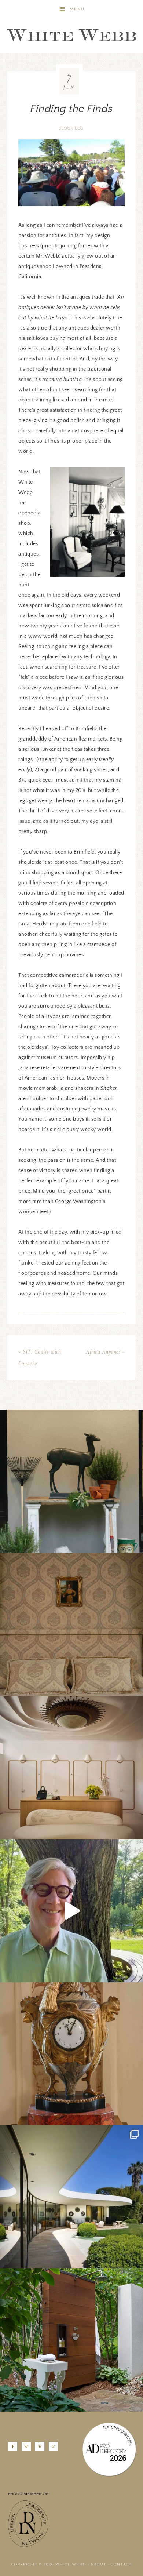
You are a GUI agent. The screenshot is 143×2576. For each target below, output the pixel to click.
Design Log (71, 128)
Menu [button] (77, 9)
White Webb (71, 36)
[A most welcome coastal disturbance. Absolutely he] (71, 2197)
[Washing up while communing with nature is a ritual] (71, 2340)
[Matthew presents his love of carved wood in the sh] (71, 1911)
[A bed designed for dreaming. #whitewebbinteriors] (71, 1624)
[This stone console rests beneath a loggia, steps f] (71, 1481)
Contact (121, 2564)
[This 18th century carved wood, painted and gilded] (71, 2054)
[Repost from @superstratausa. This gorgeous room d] (71, 1768)
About (98, 2564)
